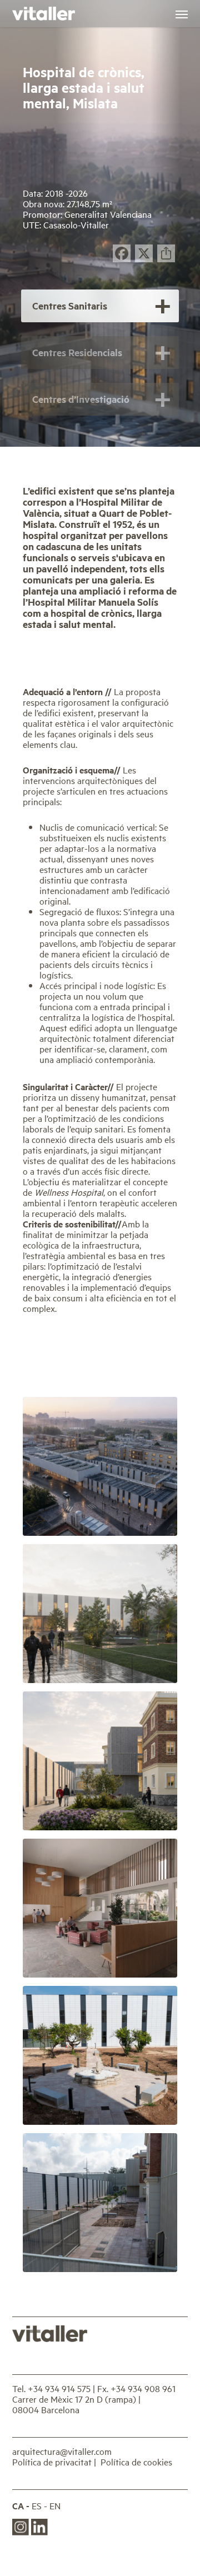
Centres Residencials (77, 352)
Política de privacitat (52, 2462)
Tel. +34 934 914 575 (51, 2388)
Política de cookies (136, 2462)
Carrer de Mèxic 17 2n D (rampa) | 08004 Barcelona (76, 2404)
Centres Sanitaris (70, 306)
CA (18, 2506)
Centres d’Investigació (81, 399)
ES (37, 2506)
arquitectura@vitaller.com (62, 2451)
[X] (144, 254)
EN (55, 2506)
